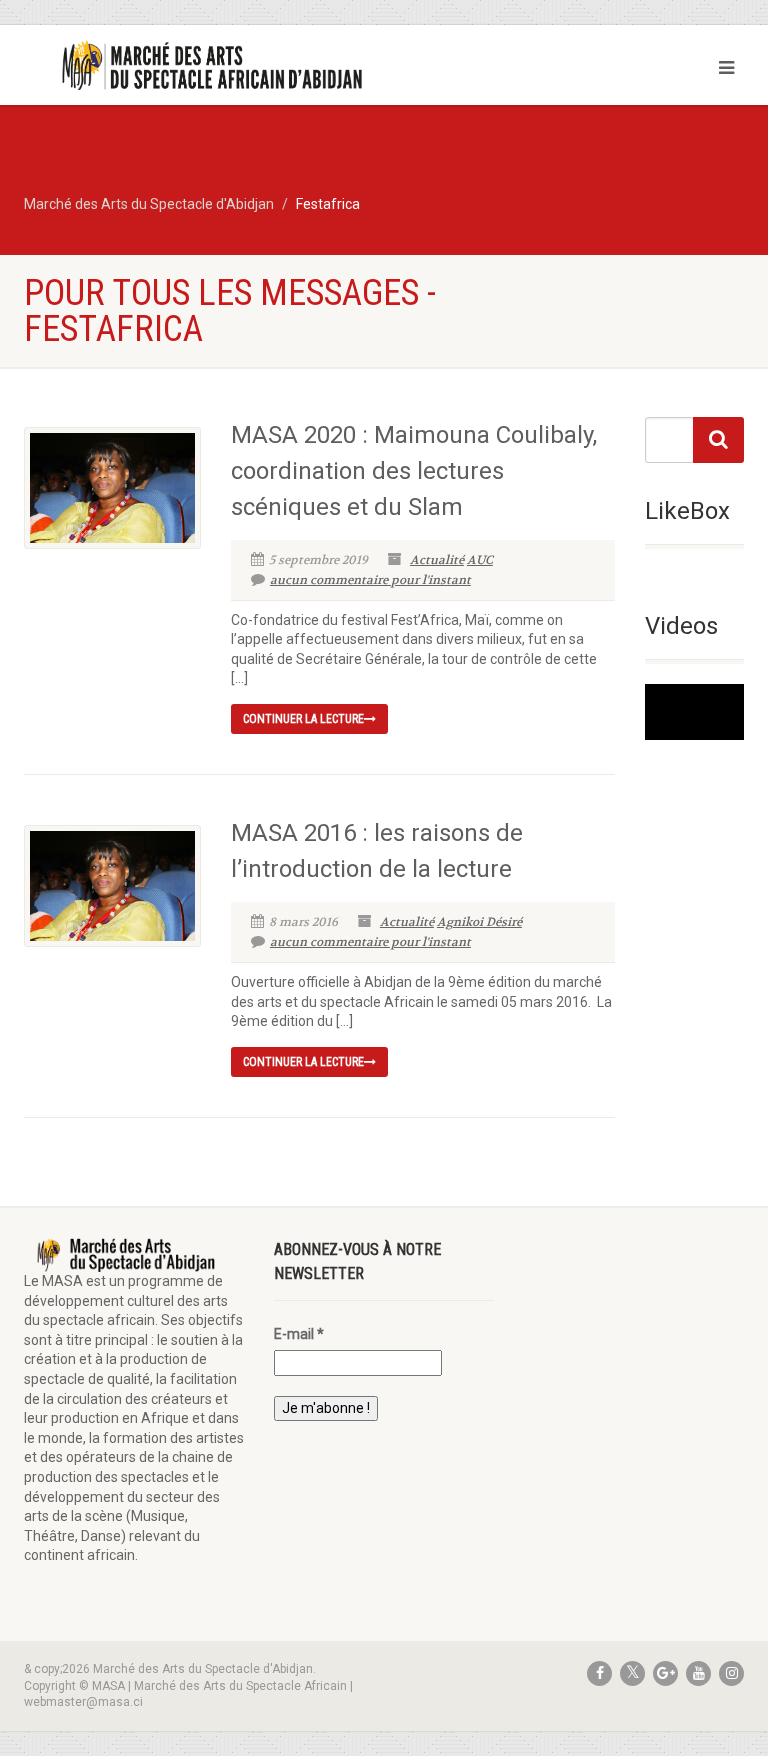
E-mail (299, 1334)
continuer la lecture (303, 719)
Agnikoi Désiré (479, 922)
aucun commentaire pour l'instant (370, 580)
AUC (480, 560)
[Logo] (196, 66)
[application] (694, 712)
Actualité (437, 560)
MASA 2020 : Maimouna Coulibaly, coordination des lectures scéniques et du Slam (414, 471)
